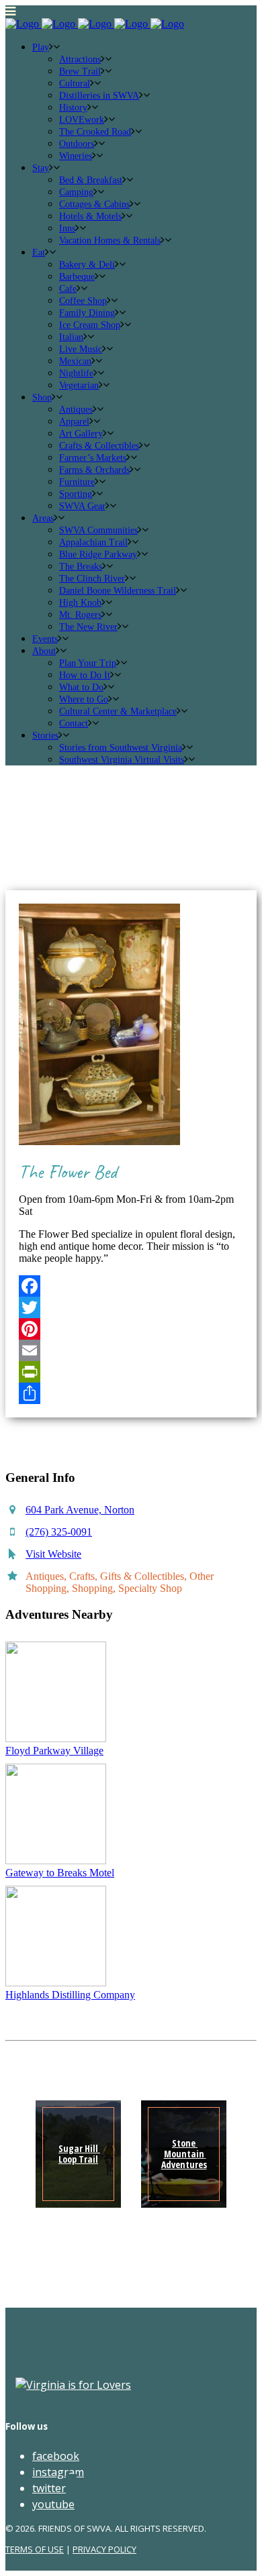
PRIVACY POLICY (104, 2549)
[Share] (131, 1393)
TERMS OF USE (35, 2549)
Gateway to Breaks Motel (60, 1873)
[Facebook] (131, 1286)
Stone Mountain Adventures (184, 2154)
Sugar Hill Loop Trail (79, 2154)
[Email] (131, 1350)
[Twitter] (131, 1307)
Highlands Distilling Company (70, 1995)
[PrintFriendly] (131, 1372)
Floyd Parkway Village (54, 1751)
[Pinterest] (131, 1329)
